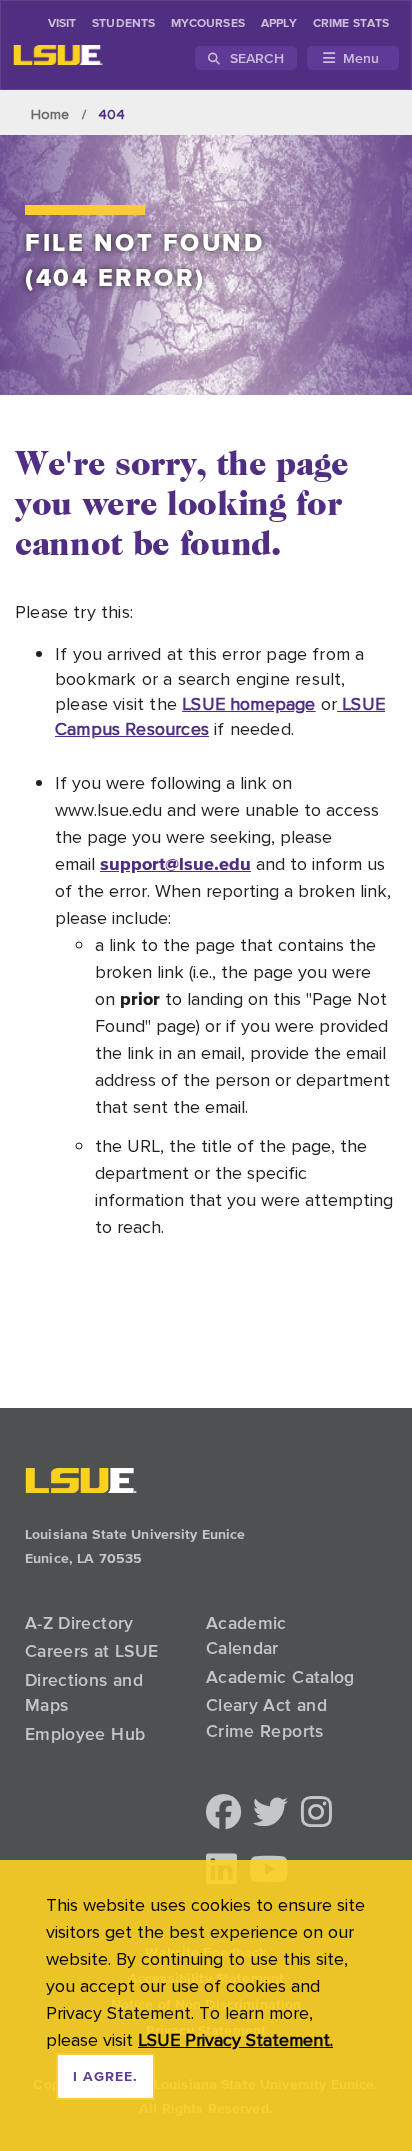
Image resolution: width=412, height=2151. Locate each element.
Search (254, 58)
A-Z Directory (79, 1623)
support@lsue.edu (175, 863)
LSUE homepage (248, 703)
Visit (62, 24)
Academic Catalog (280, 1677)
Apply (279, 24)
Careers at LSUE (91, 1651)
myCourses (208, 24)
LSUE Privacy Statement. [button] (235, 2039)
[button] (223, 1813)
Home (50, 114)
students (123, 24)
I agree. (105, 2077)
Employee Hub (85, 1734)
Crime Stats (351, 24)
